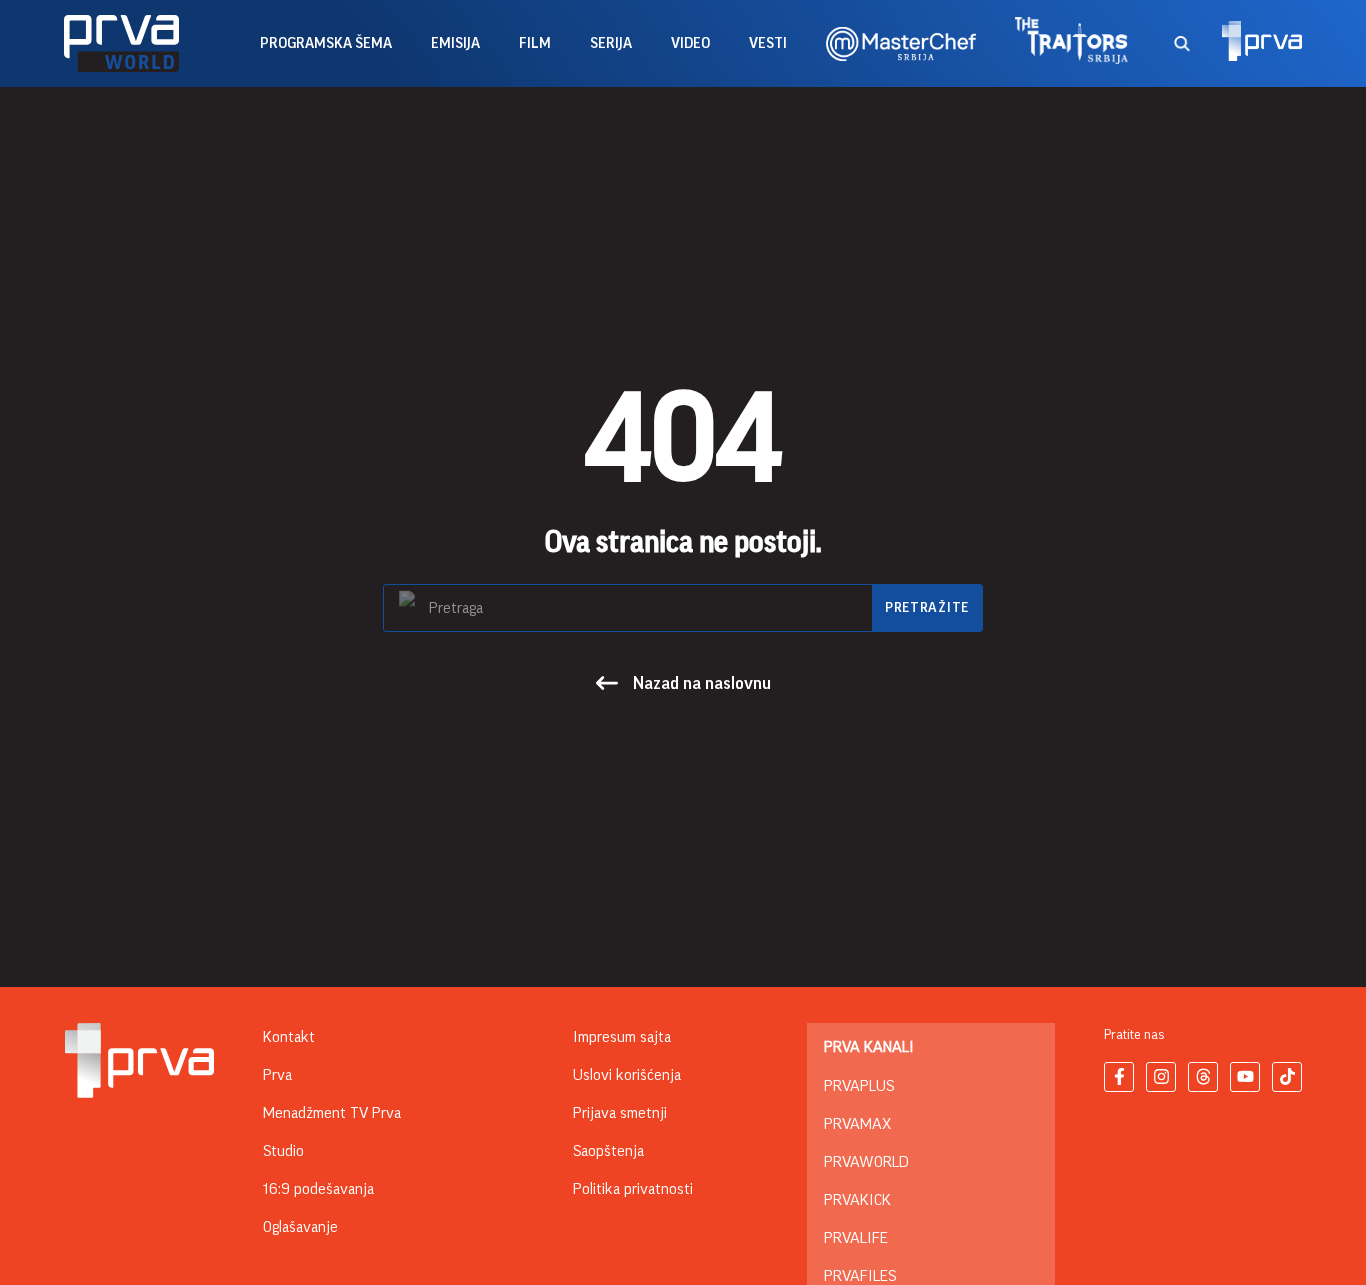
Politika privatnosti (633, 1189)
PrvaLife (856, 1238)
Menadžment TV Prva (332, 1113)
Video (690, 43)
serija (611, 43)
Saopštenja (608, 1151)
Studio (283, 1151)
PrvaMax (857, 1124)
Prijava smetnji (620, 1113)
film (535, 43)
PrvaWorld (866, 1162)
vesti (768, 43)
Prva (277, 1075)
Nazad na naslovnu (702, 683)
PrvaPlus (859, 1086)
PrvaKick (857, 1200)
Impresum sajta (622, 1037)
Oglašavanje (300, 1227)
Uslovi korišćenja (627, 1075)
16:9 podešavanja (318, 1189)
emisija (455, 43)
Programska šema (326, 43)
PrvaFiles (860, 1276)
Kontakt (289, 1037)
